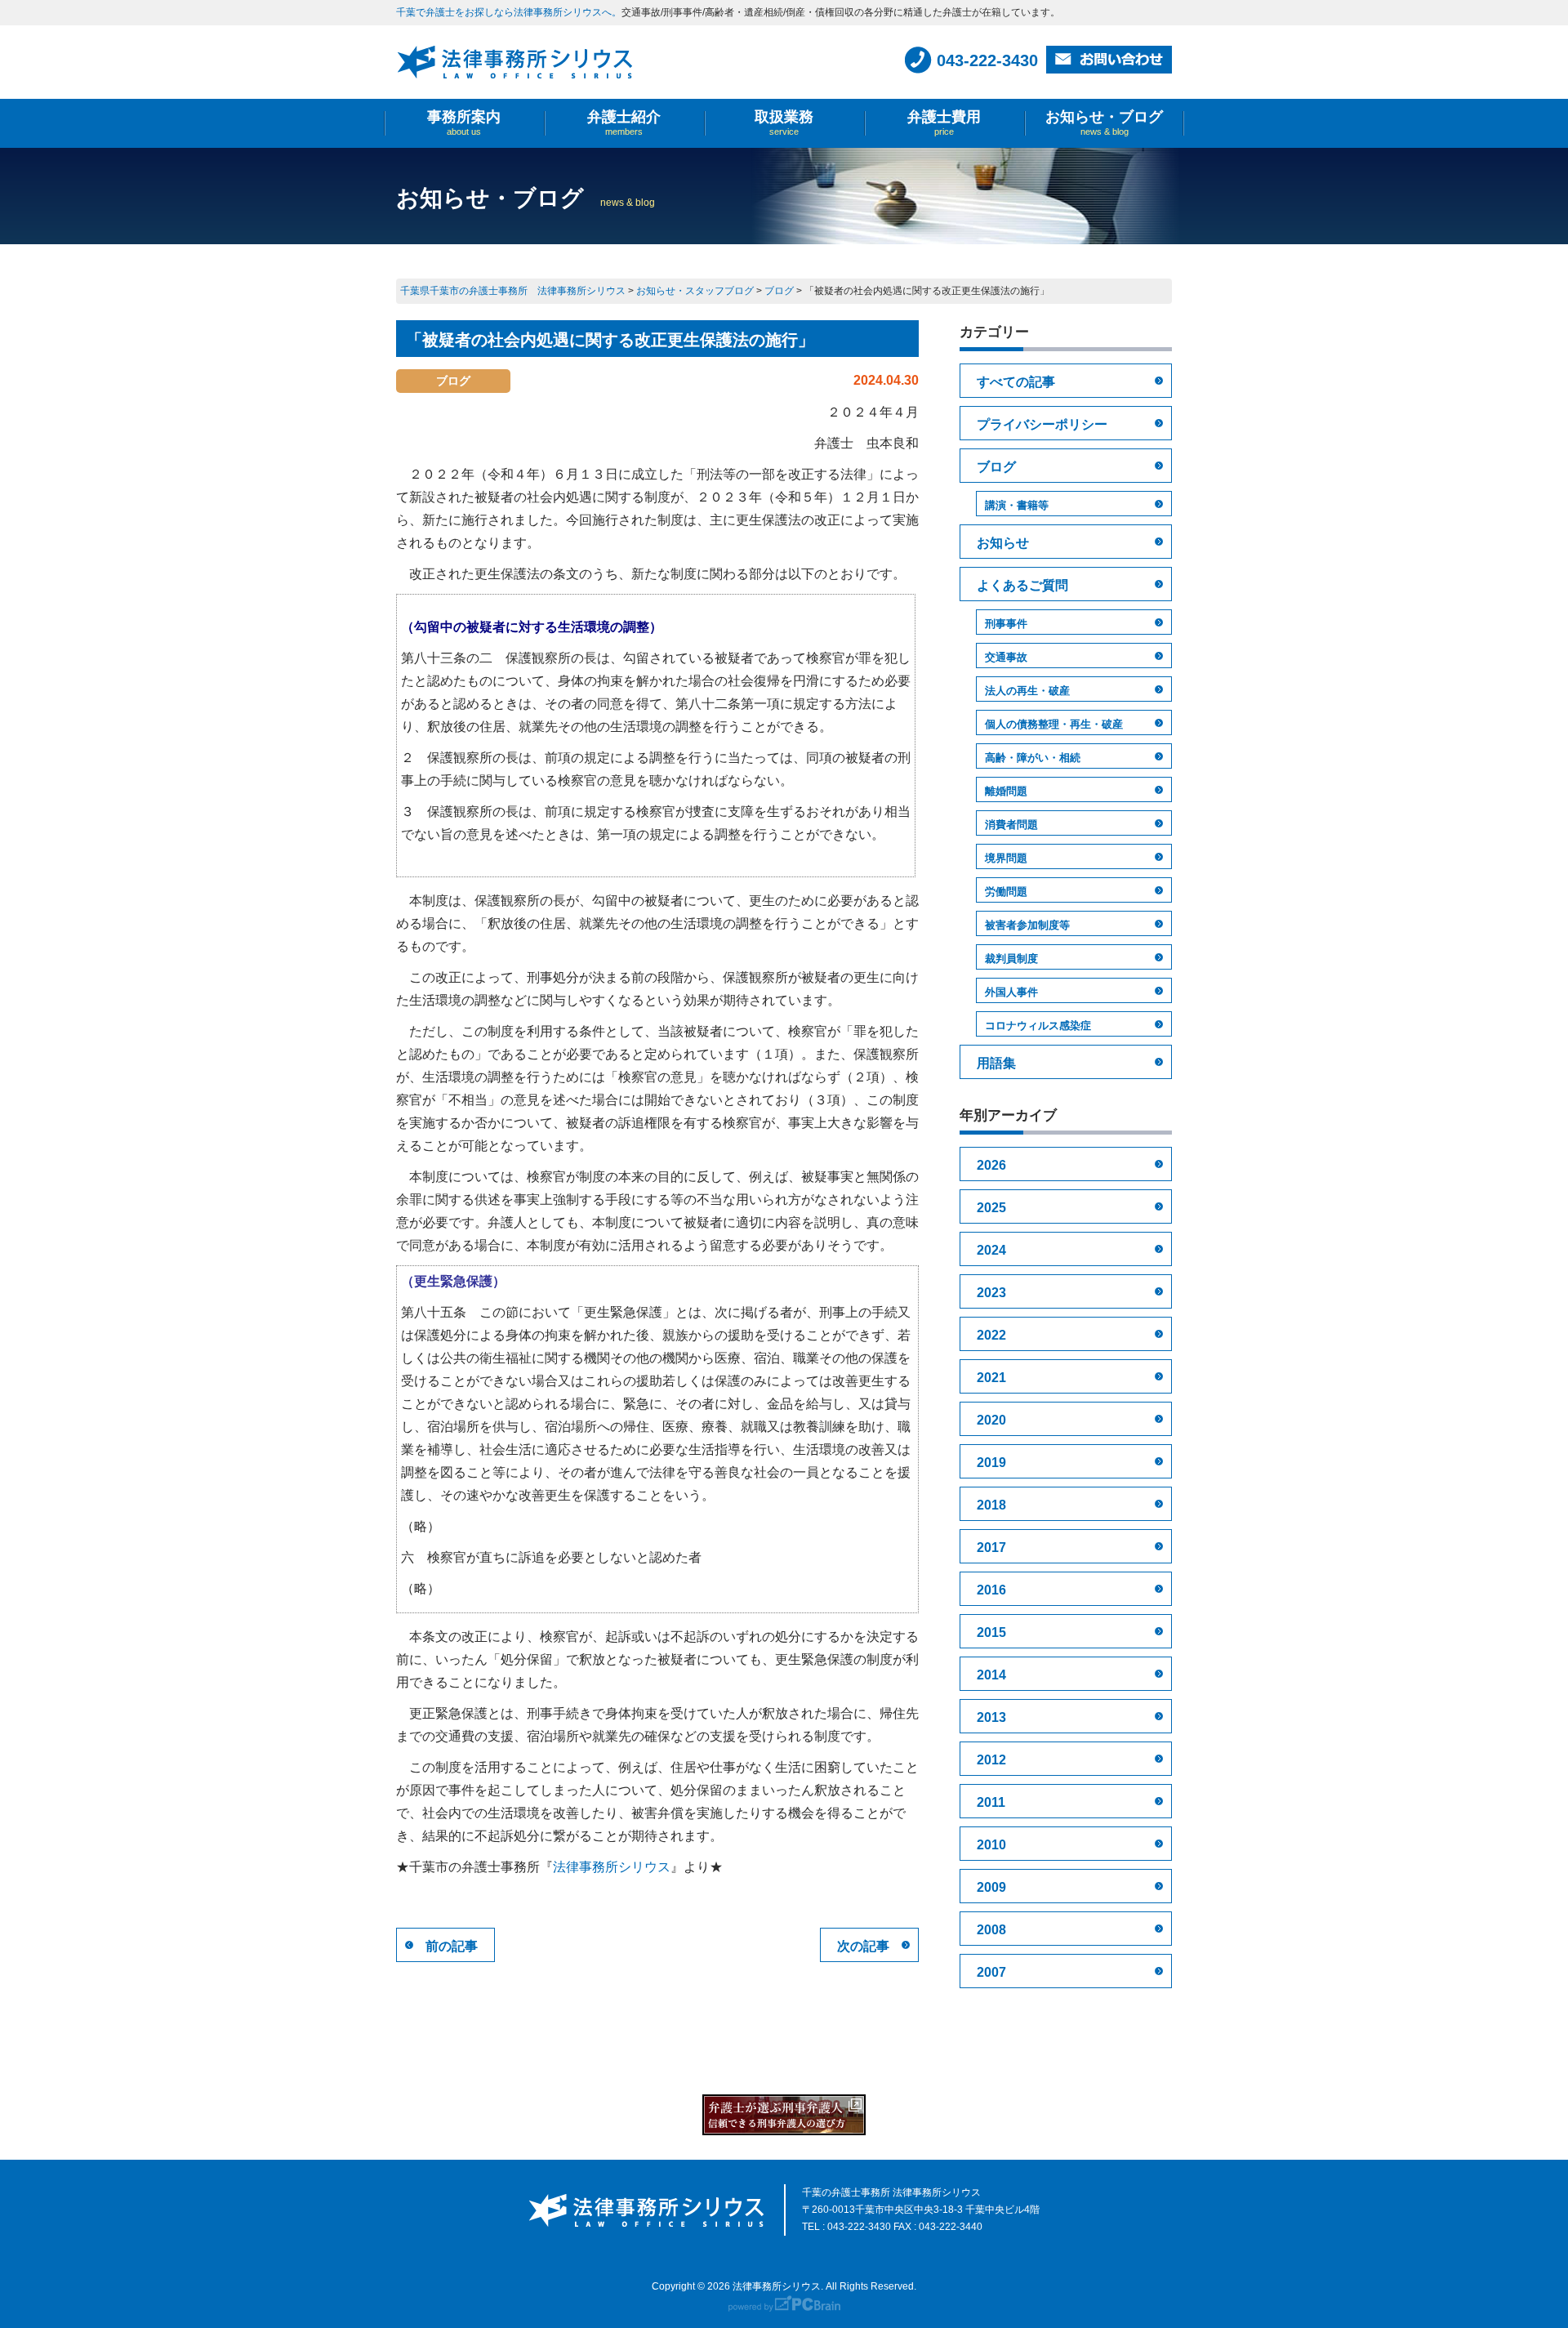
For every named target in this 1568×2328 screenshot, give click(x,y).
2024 (991, 1250)
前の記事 (452, 1946)
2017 (991, 1548)
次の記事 (863, 1946)
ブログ (996, 467)
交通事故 (1006, 657)
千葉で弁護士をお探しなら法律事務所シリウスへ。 (509, 12)
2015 (991, 1632)
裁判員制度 (1011, 959)
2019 (991, 1463)
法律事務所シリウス (612, 1867)
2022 (991, 1335)
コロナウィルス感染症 (1038, 1026)
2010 (991, 1845)
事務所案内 (464, 123)
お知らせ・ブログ (1104, 123)
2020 (991, 1420)
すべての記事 (1016, 382)
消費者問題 (1011, 825)
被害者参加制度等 (1027, 925)
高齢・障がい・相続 (1033, 758)
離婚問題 (1006, 791)
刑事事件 (1006, 624)
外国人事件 (1011, 992)
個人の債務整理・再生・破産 (1054, 724)
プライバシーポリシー (1042, 424)
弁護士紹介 (624, 123)
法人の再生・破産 (1027, 691)
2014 (991, 1675)
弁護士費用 (944, 123)
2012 (991, 1760)
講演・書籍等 (1017, 505)
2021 (991, 1378)
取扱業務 (784, 123)
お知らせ (1003, 543)
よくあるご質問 (1022, 585)
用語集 (996, 1063)
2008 (991, 1930)
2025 (991, 1208)
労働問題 (1006, 892)
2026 (991, 1165)
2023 (991, 1293)
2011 (991, 1802)
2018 (991, 1505)
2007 (991, 1972)
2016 (991, 1590)
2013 (991, 1717)
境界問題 (1006, 858)
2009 (991, 1887)
